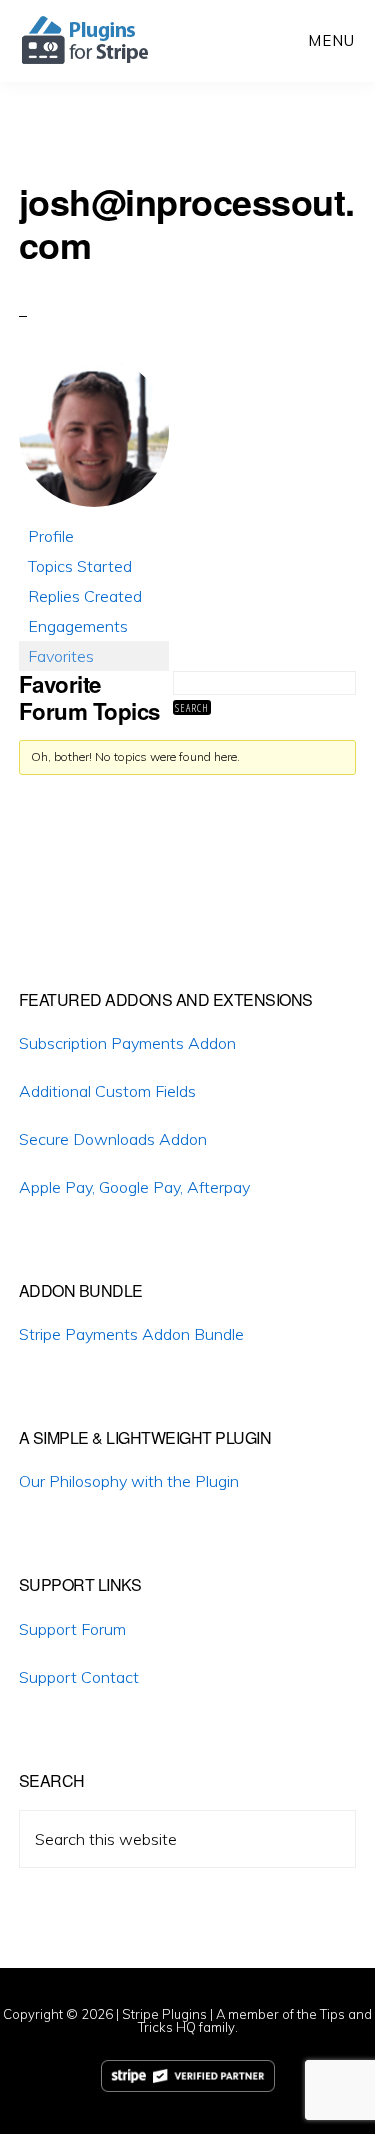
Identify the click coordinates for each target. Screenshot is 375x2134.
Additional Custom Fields (107, 1091)
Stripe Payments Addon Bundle (131, 1334)
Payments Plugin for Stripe (86, 40)
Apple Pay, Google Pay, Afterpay (134, 1187)
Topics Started (80, 566)
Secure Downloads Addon (113, 1139)
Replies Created (85, 596)
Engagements (78, 626)
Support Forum (72, 1629)
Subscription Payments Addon (127, 1043)
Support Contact (79, 1677)
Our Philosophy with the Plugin (129, 1481)
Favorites (61, 656)
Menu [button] (331, 40)
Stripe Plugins (164, 2014)
